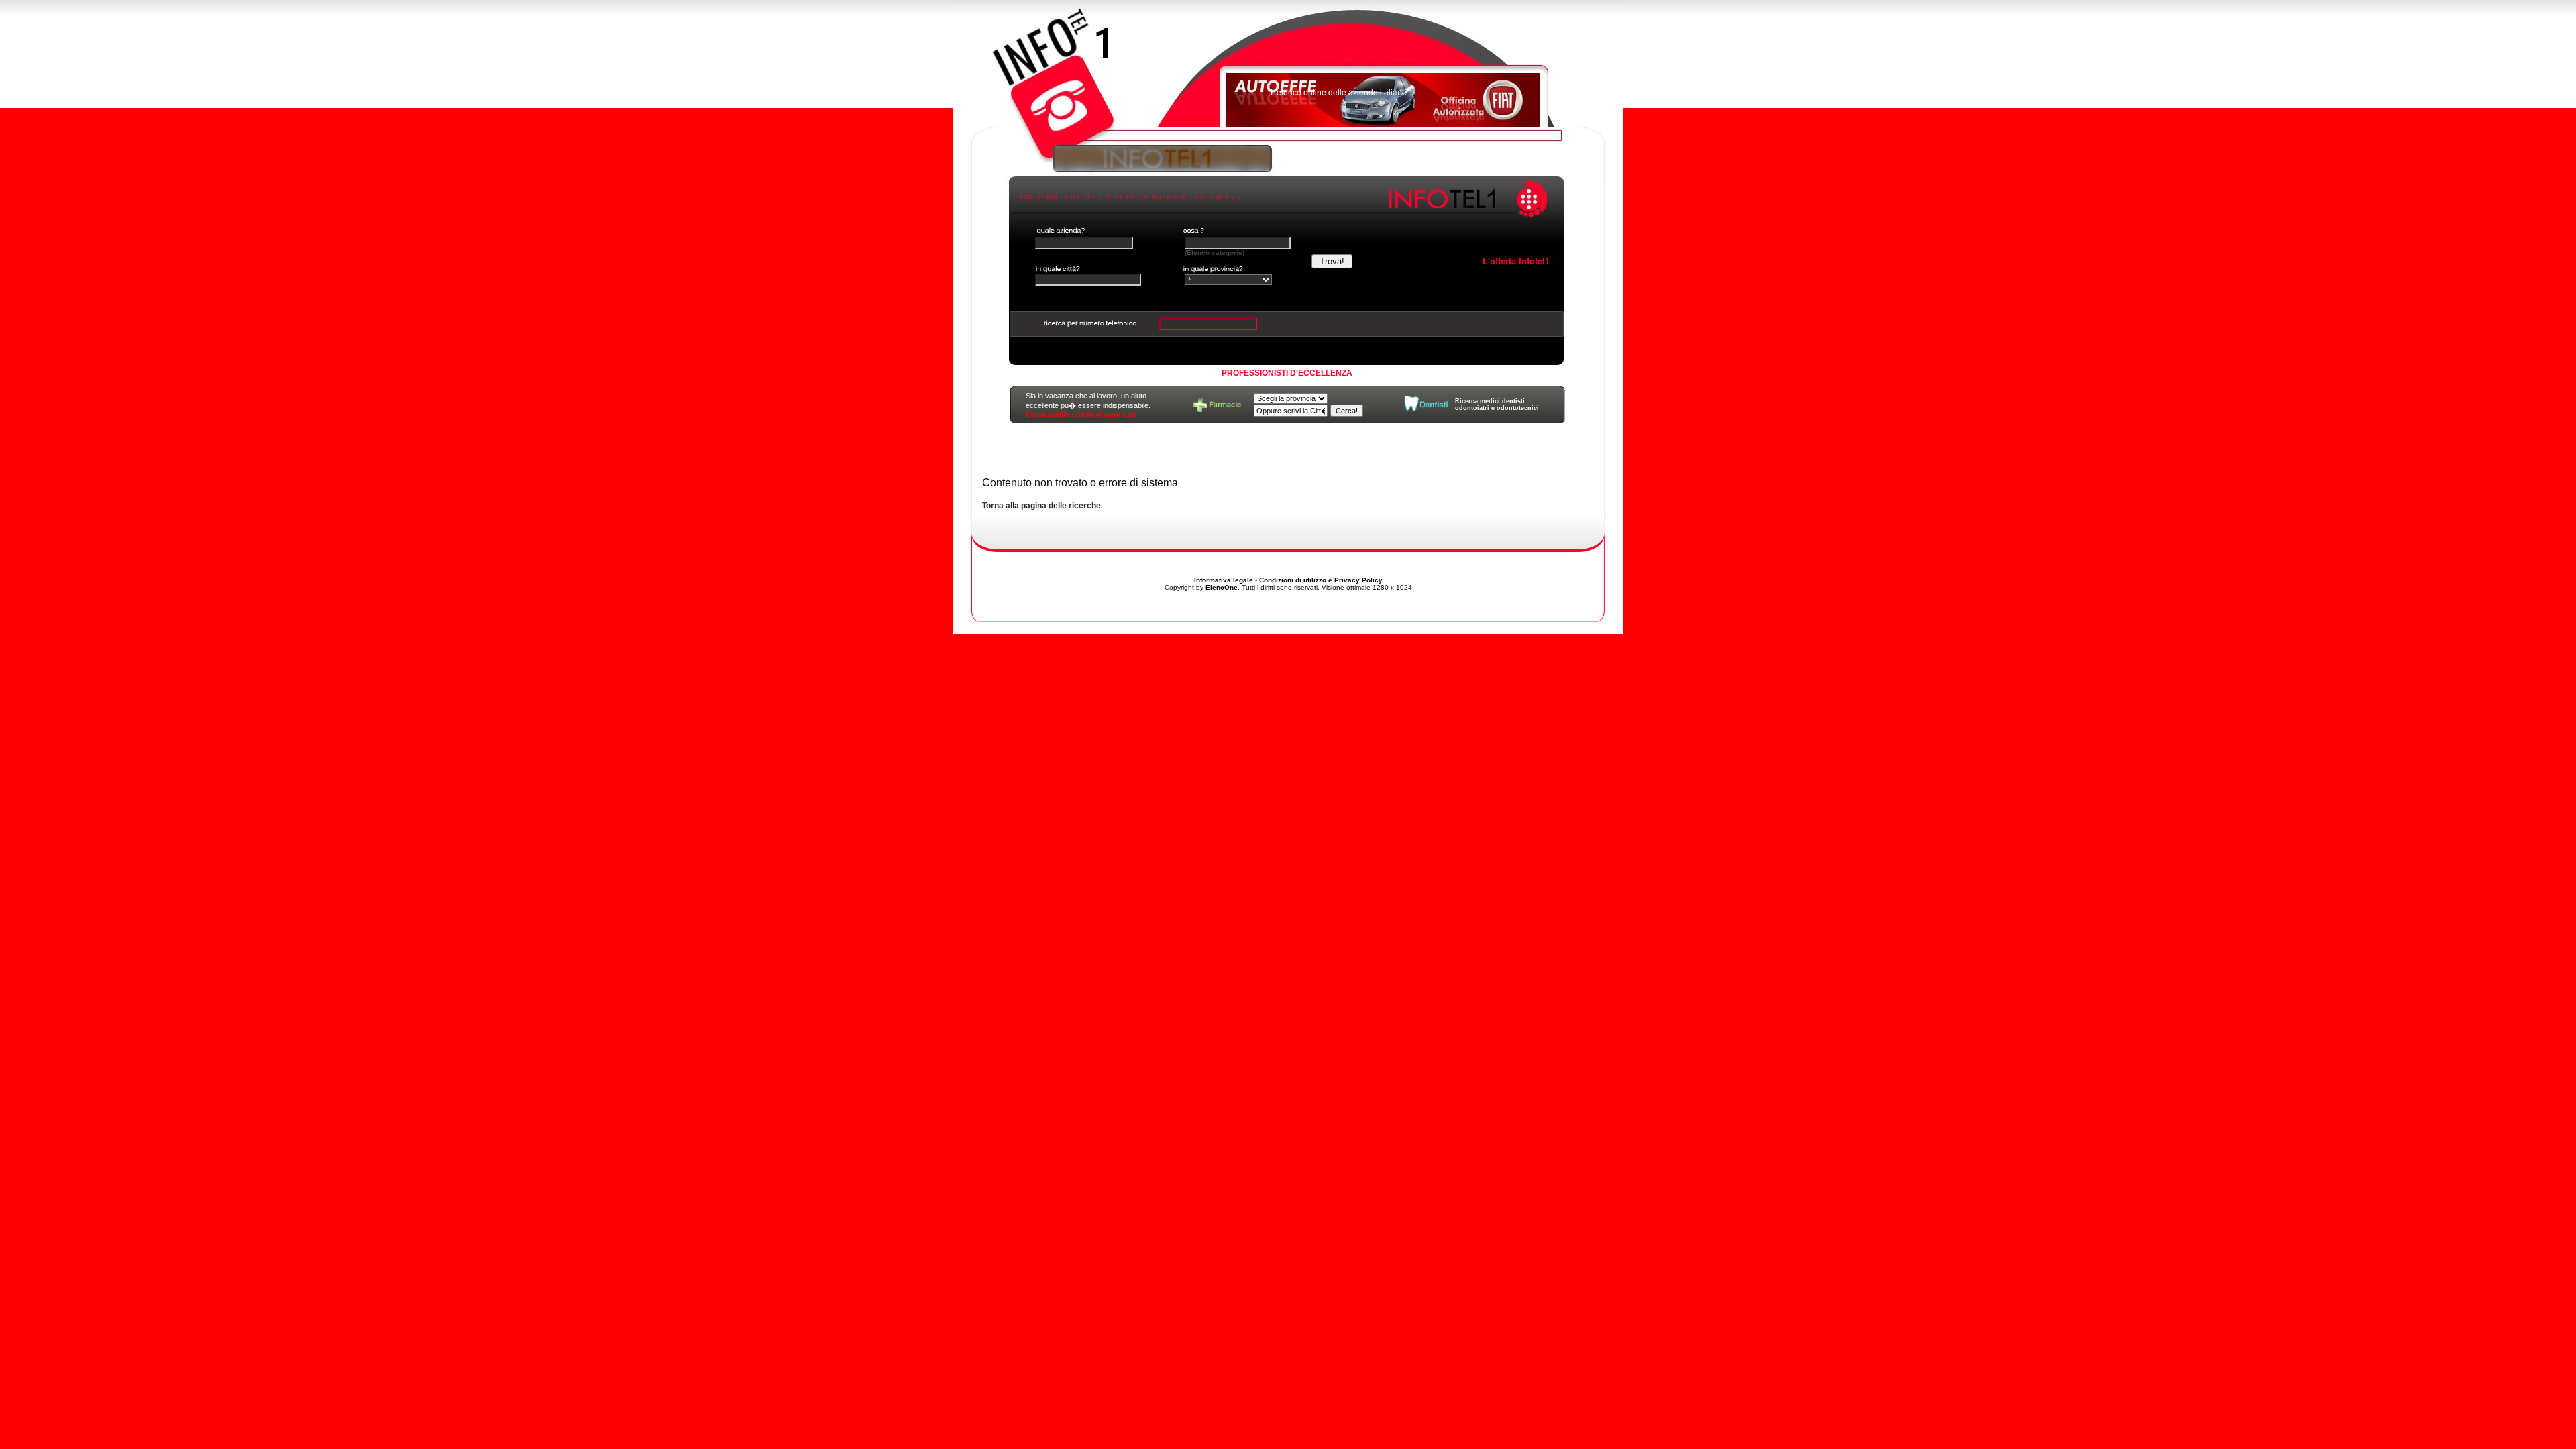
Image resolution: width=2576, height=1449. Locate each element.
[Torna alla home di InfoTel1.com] (1288, 70)
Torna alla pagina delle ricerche (1041, 506)
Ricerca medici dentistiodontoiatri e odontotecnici (1497, 405)
